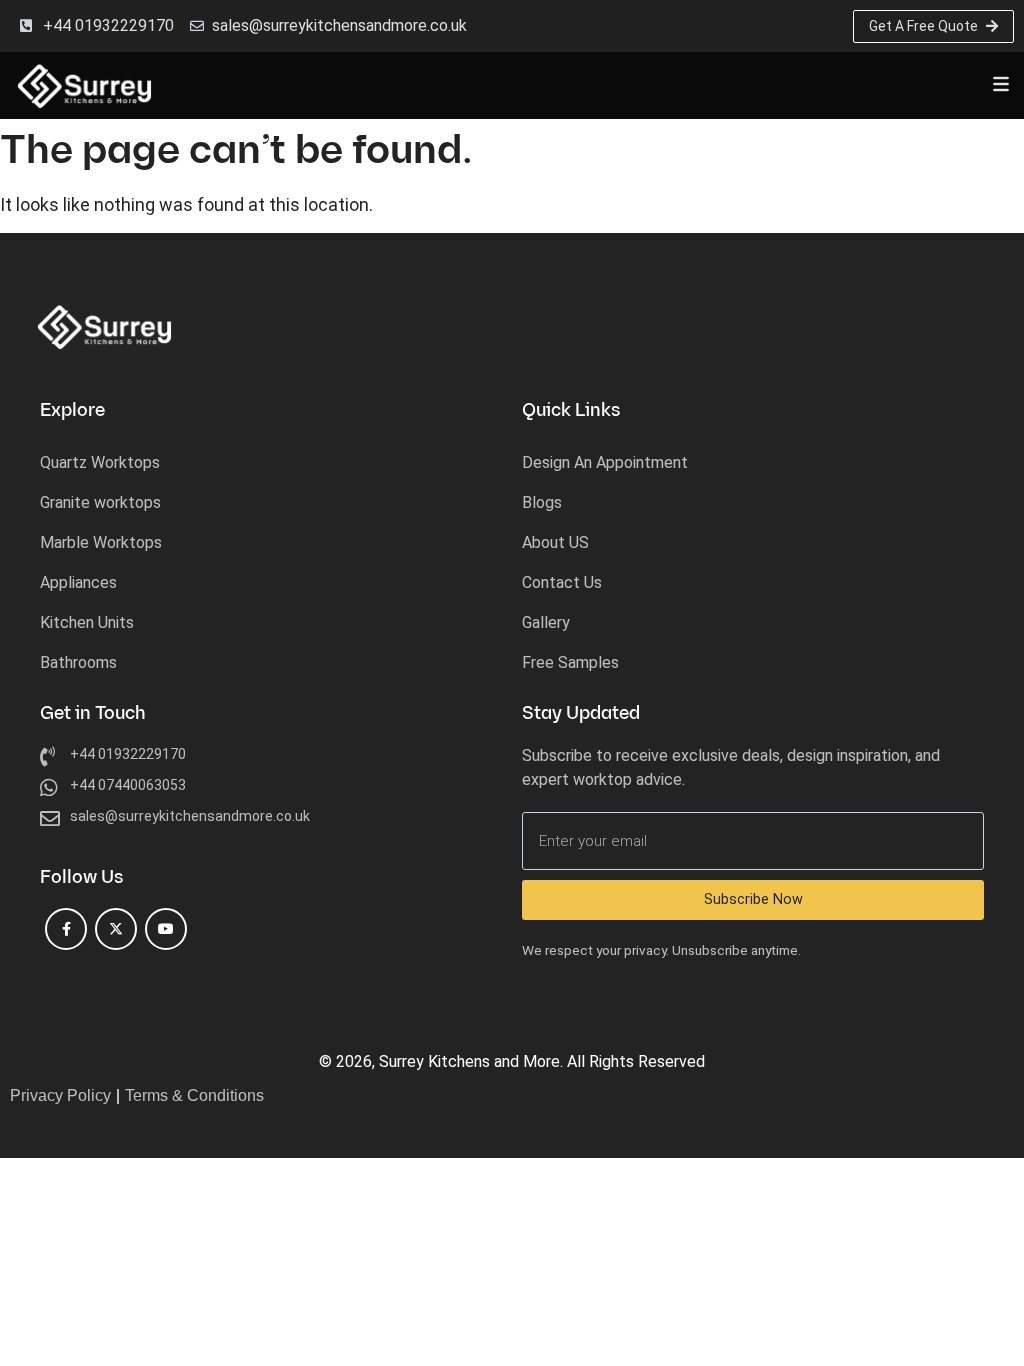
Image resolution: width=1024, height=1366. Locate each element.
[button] (1000, 86)
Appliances (78, 582)
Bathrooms (78, 662)
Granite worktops (100, 502)
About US (555, 542)
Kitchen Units (87, 622)
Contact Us (562, 582)
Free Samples (570, 662)
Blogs (542, 502)
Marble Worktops (101, 542)
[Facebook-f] (66, 929)
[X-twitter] (116, 929)
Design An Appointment (605, 462)
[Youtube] (166, 929)
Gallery (546, 622)
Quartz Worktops (100, 462)
